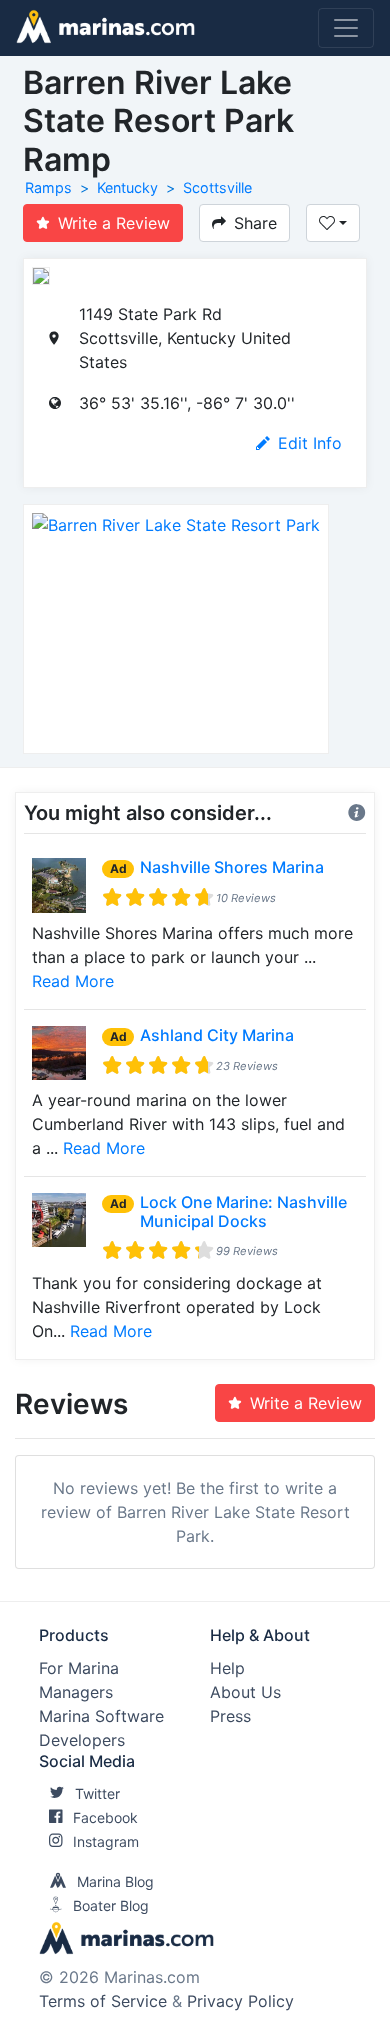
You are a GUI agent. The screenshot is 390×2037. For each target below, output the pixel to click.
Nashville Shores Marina (232, 867)
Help (227, 1668)
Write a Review (114, 223)
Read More (73, 981)
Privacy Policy (240, 2001)
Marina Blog (115, 1881)
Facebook (105, 1817)
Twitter (97, 1793)
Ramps (48, 187)
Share (255, 223)
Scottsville (217, 187)
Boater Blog (111, 1905)
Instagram (106, 1841)
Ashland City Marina (217, 1035)
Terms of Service (103, 2001)
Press (230, 1716)
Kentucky (127, 187)
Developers (82, 1740)
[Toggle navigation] (346, 28)
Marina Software (101, 1716)
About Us (245, 1692)
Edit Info (310, 443)
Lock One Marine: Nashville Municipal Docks (243, 1211)
